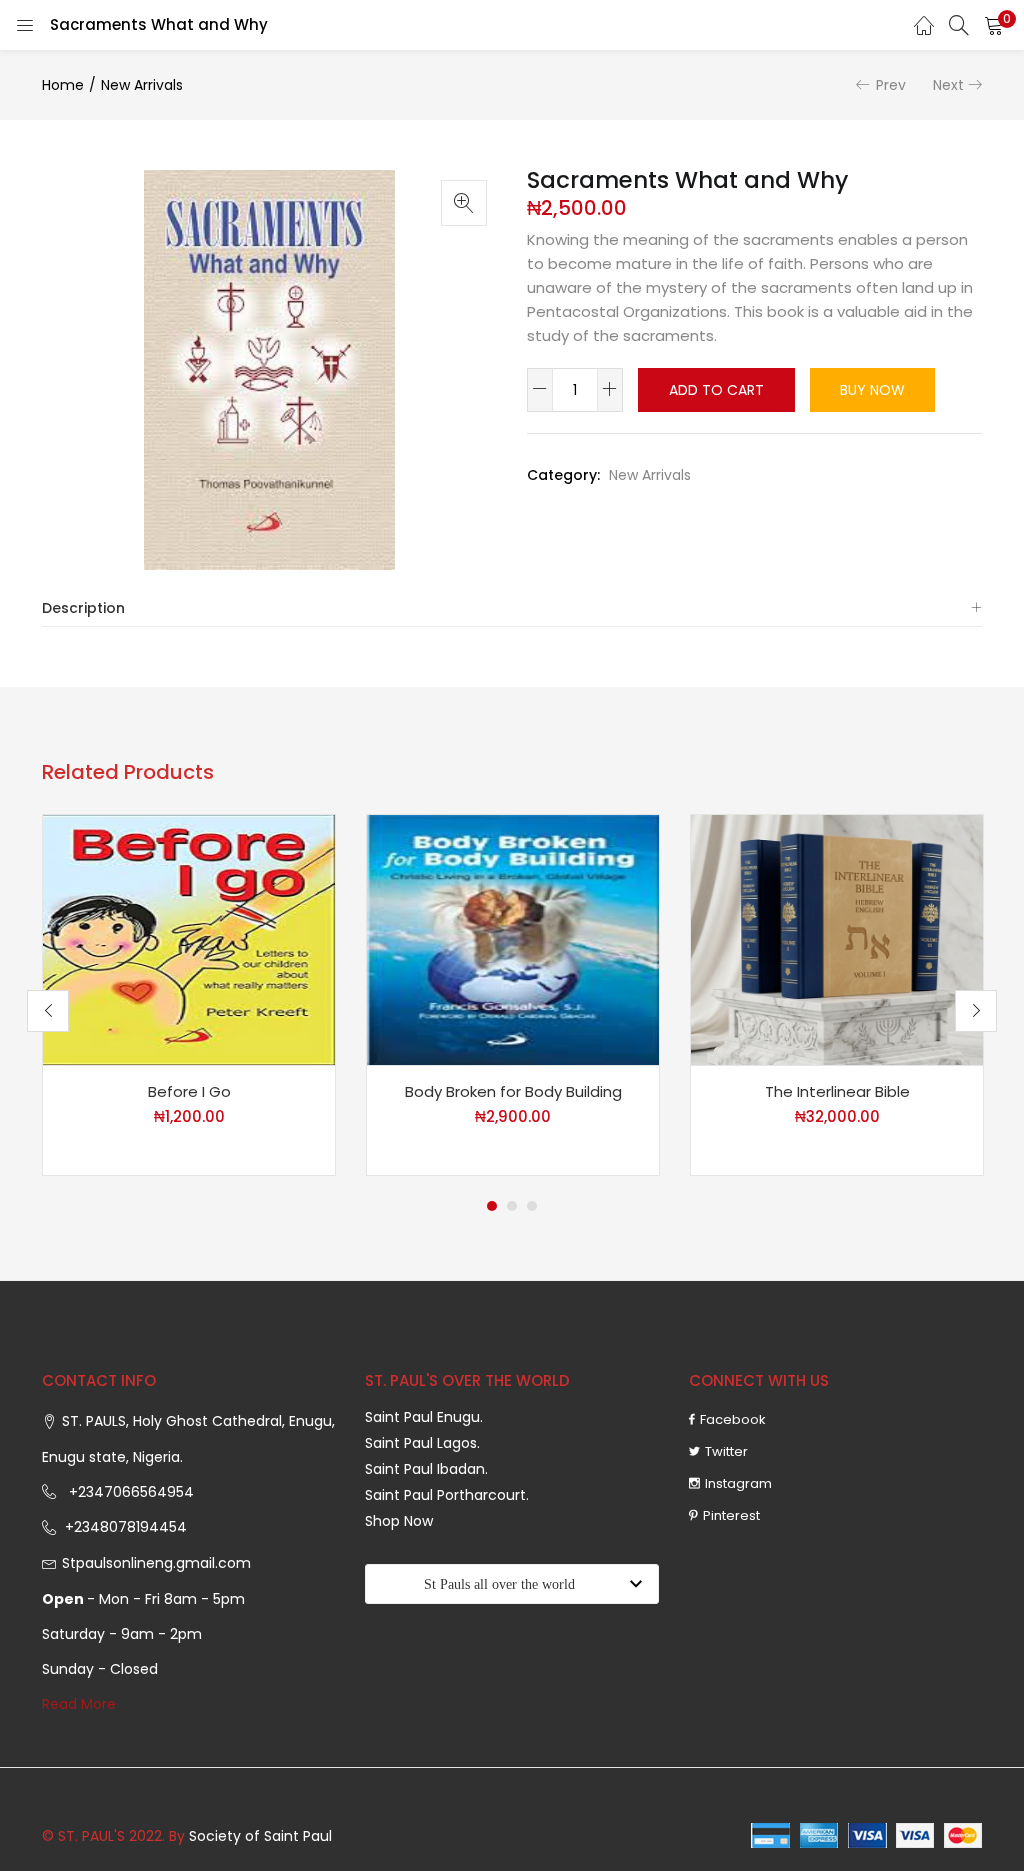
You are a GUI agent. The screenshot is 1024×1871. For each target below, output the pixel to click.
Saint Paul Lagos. (422, 1443)
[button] (994, 25)
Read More (79, 1704)
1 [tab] (492, 1206)
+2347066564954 (127, 1492)
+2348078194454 (124, 1527)
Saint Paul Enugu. (424, 1417)
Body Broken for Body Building (513, 1091)
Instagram (738, 1483)
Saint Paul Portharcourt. (447, 1495)
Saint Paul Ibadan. (426, 1469)
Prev (891, 85)
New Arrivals (142, 85)
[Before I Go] (189, 939)
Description (83, 608)
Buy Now (872, 390)
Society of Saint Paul (260, 1836)
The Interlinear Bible (837, 1091)
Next (948, 85)
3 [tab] (532, 1206)
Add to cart (716, 390)
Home (63, 85)
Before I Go (189, 1091)
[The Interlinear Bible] (837, 939)
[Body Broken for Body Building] (513, 939)
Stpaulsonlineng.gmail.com (156, 1563)
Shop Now (399, 1521)
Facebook (733, 1419)
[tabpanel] (189, 995)
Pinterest (731, 1515)
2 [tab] (512, 1206)
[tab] (512, 608)
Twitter (726, 1451)
